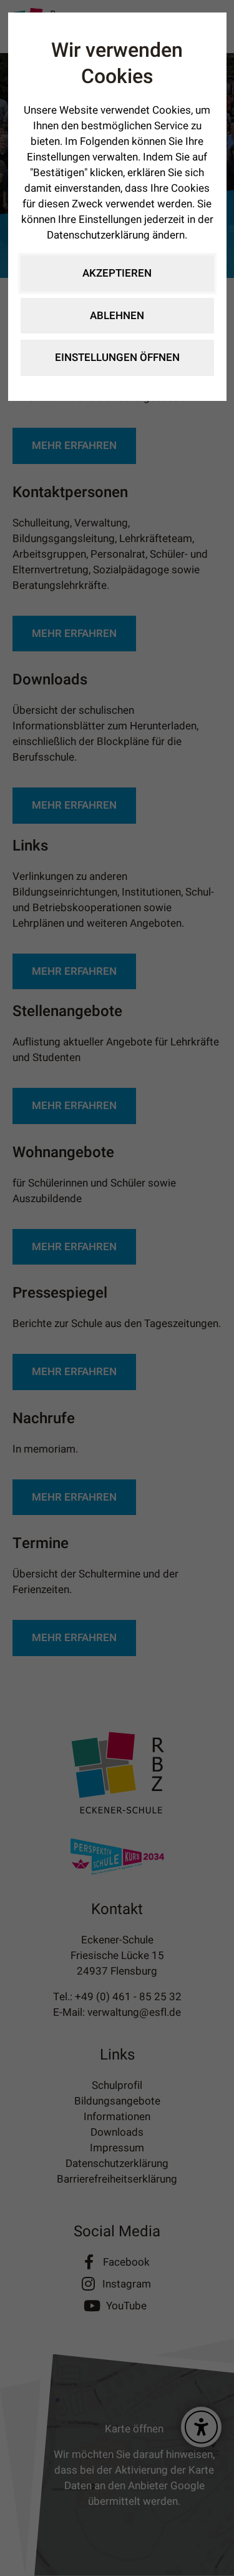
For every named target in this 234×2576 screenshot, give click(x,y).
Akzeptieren (117, 273)
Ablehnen (117, 316)
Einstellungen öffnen (117, 358)
